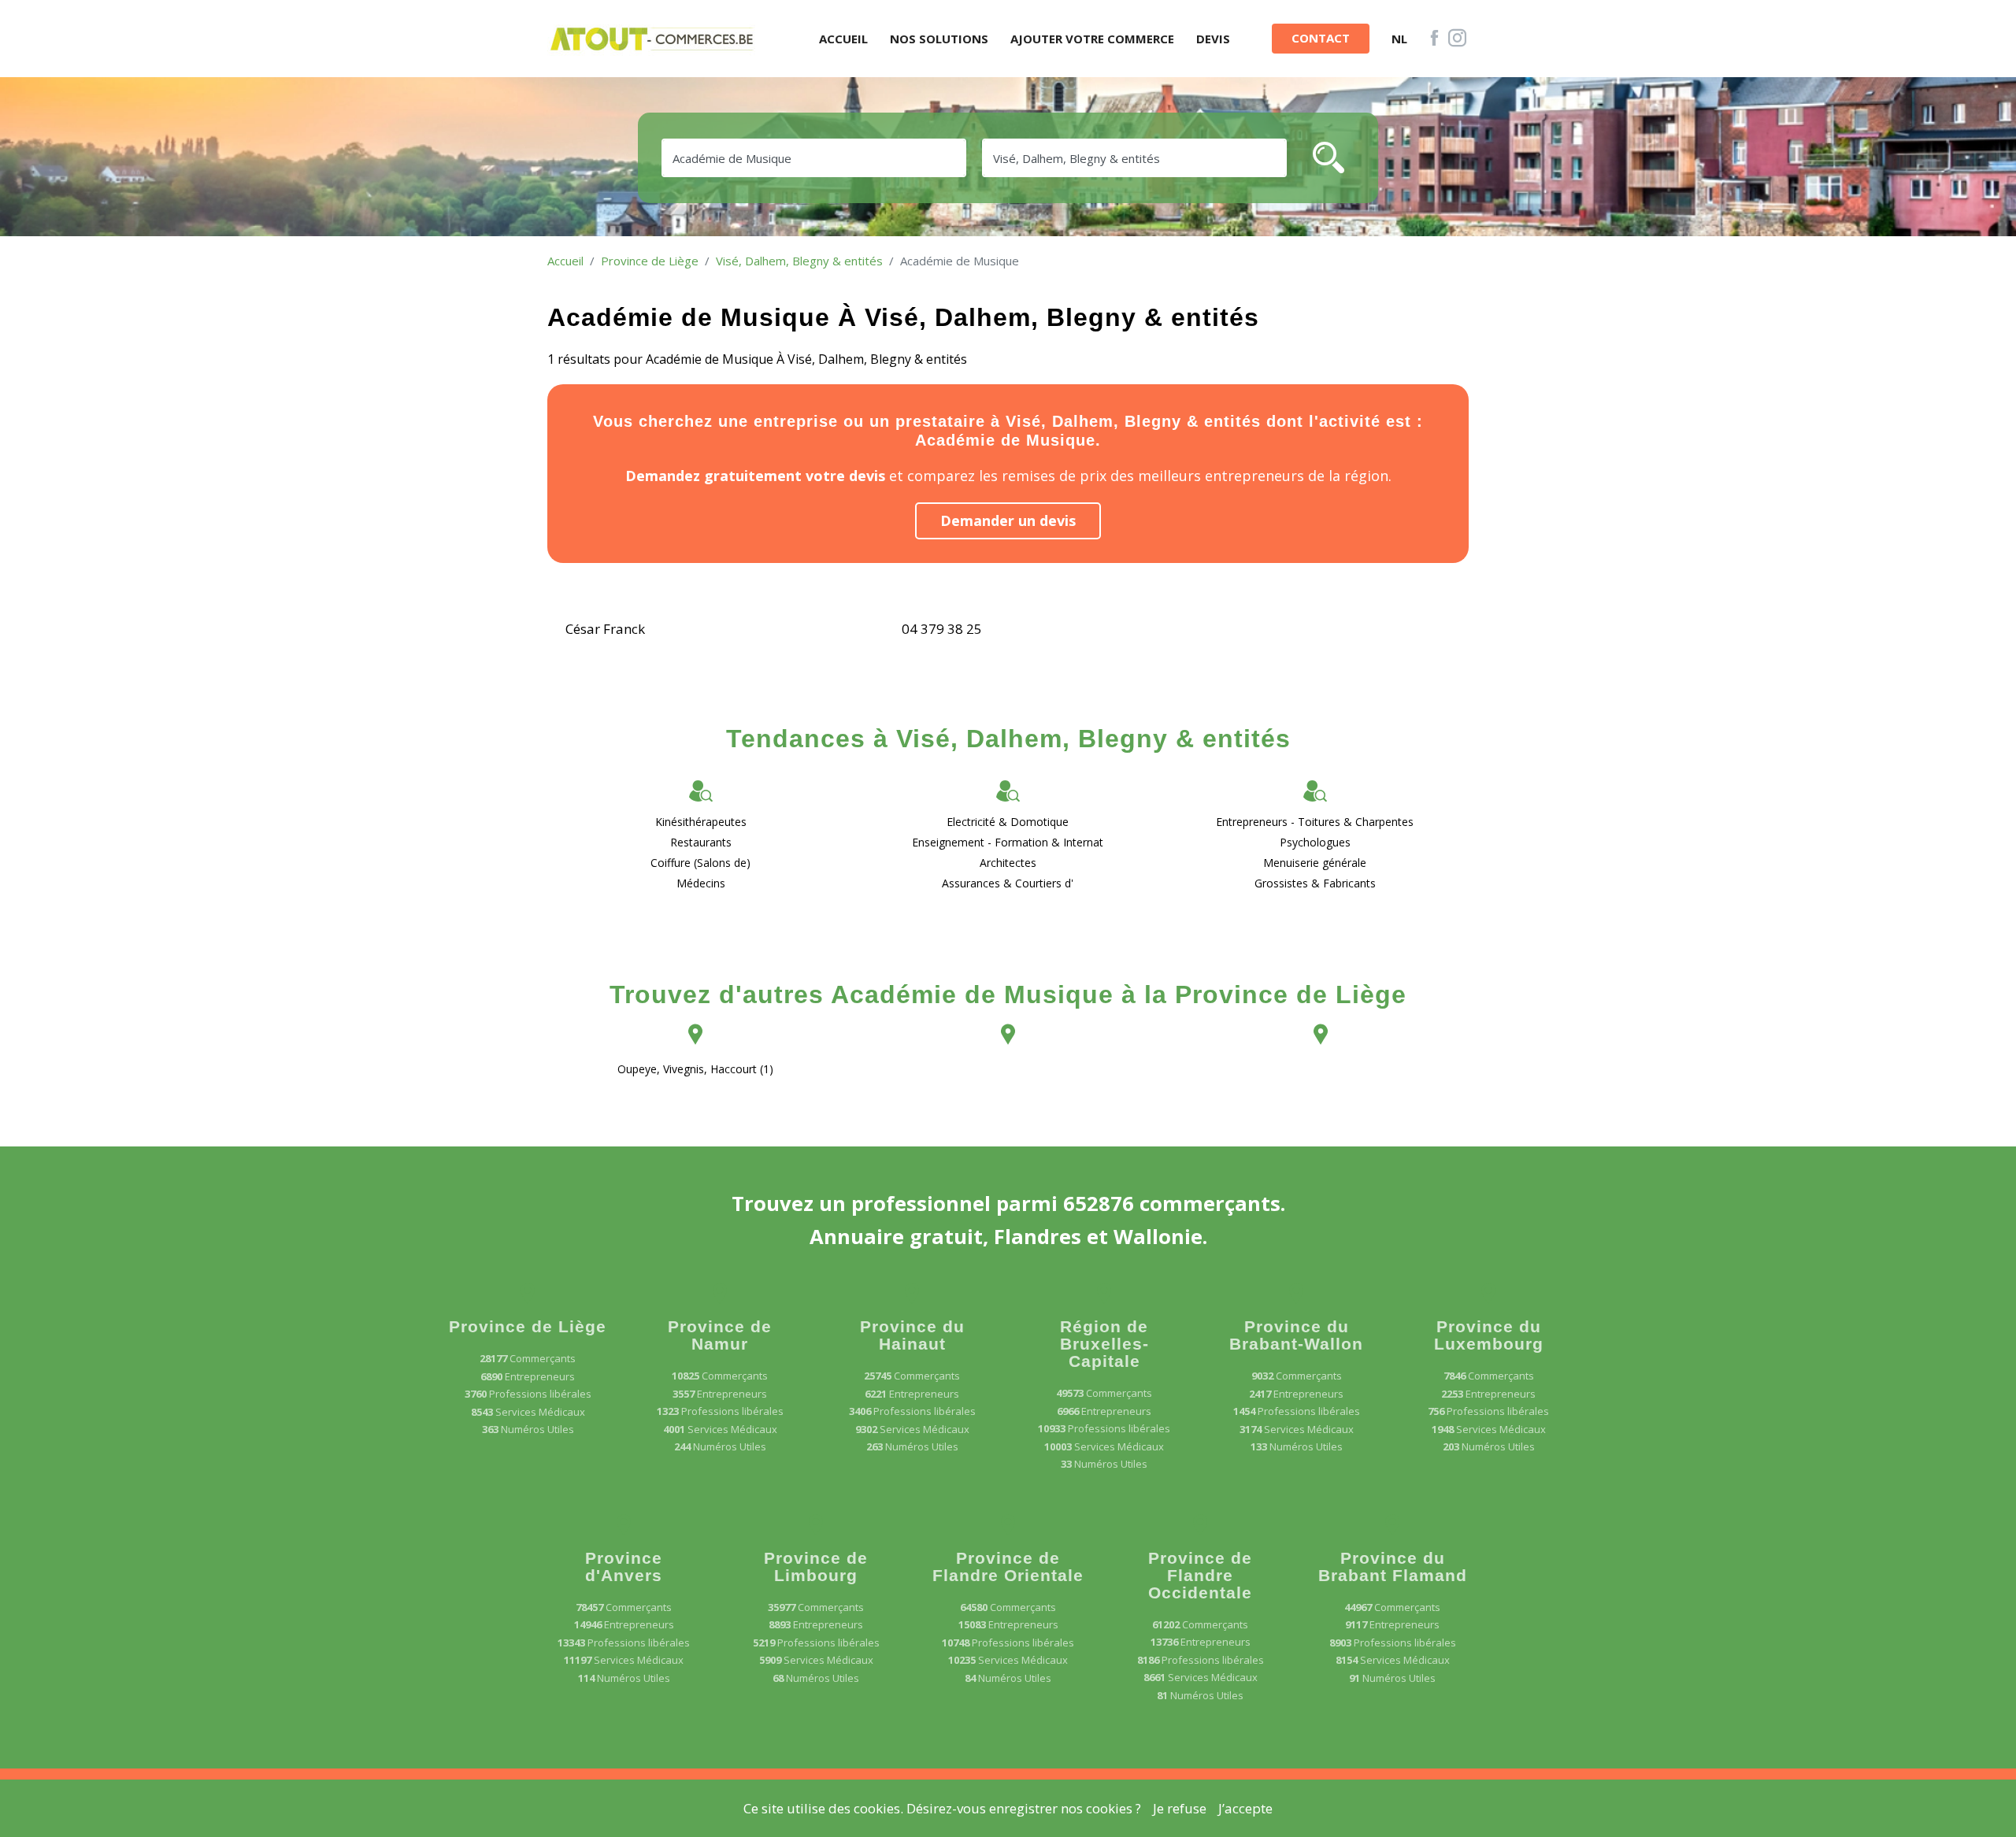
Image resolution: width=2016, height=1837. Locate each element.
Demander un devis (1008, 520)
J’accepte (1245, 1808)
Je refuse (1180, 1808)
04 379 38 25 (942, 629)
